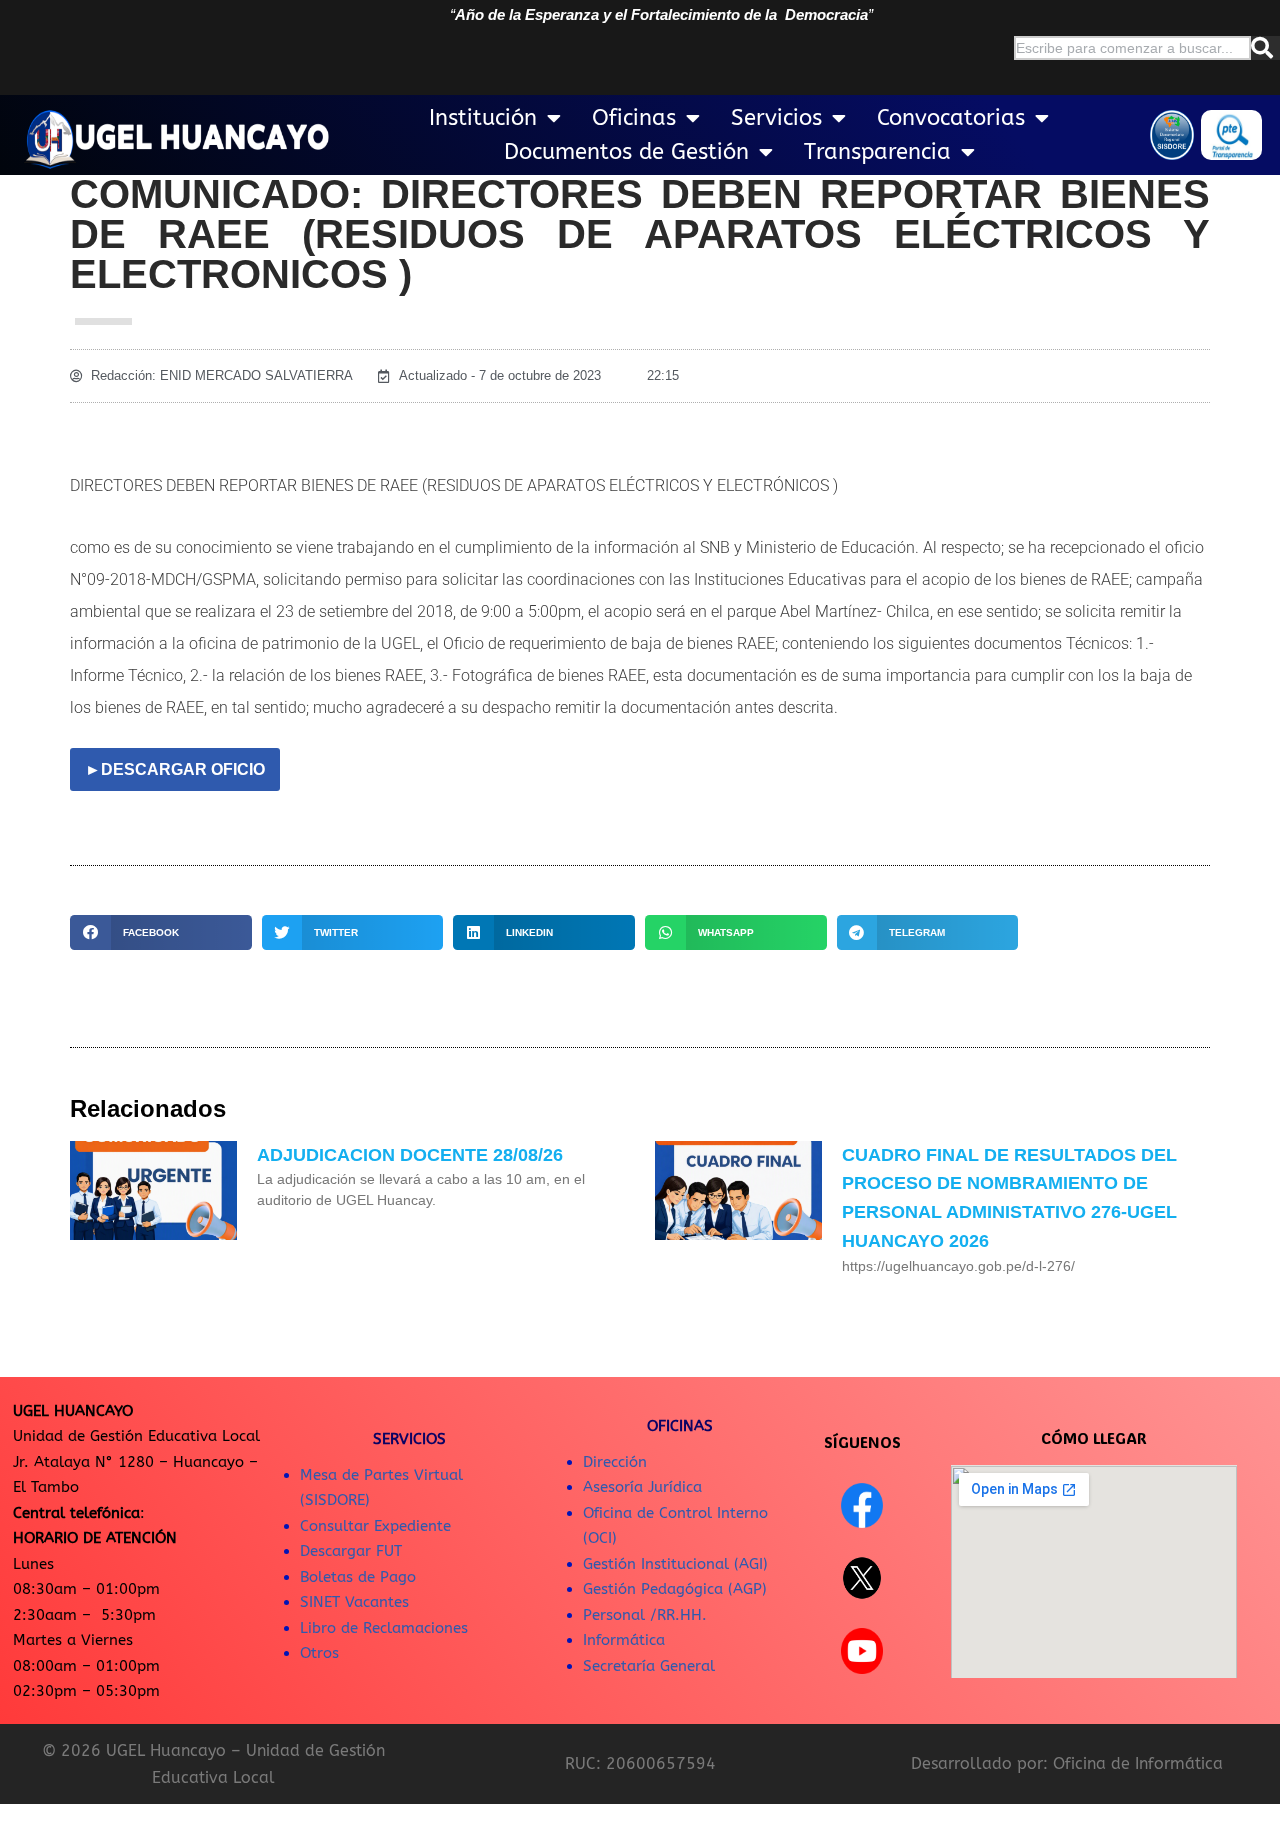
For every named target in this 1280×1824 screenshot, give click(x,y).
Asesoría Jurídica (642, 1487)
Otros (319, 1653)
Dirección (615, 1462)
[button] (161, 932)
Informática (624, 1640)
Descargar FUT (351, 1551)
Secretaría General (649, 1666)
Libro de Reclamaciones (384, 1628)
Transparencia (877, 152)
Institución (483, 118)
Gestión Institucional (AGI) (675, 1564)
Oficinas (634, 118)
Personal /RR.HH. (645, 1615)
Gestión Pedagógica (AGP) (675, 1589)
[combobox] (1132, 48)
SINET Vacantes (354, 1602)
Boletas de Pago (358, 1577)
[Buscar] (1265, 48)
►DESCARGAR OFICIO (175, 769)
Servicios (776, 118)
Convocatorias (951, 118)
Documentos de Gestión (626, 152)
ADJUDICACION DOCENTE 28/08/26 (410, 1155)
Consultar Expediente (375, 1526)
